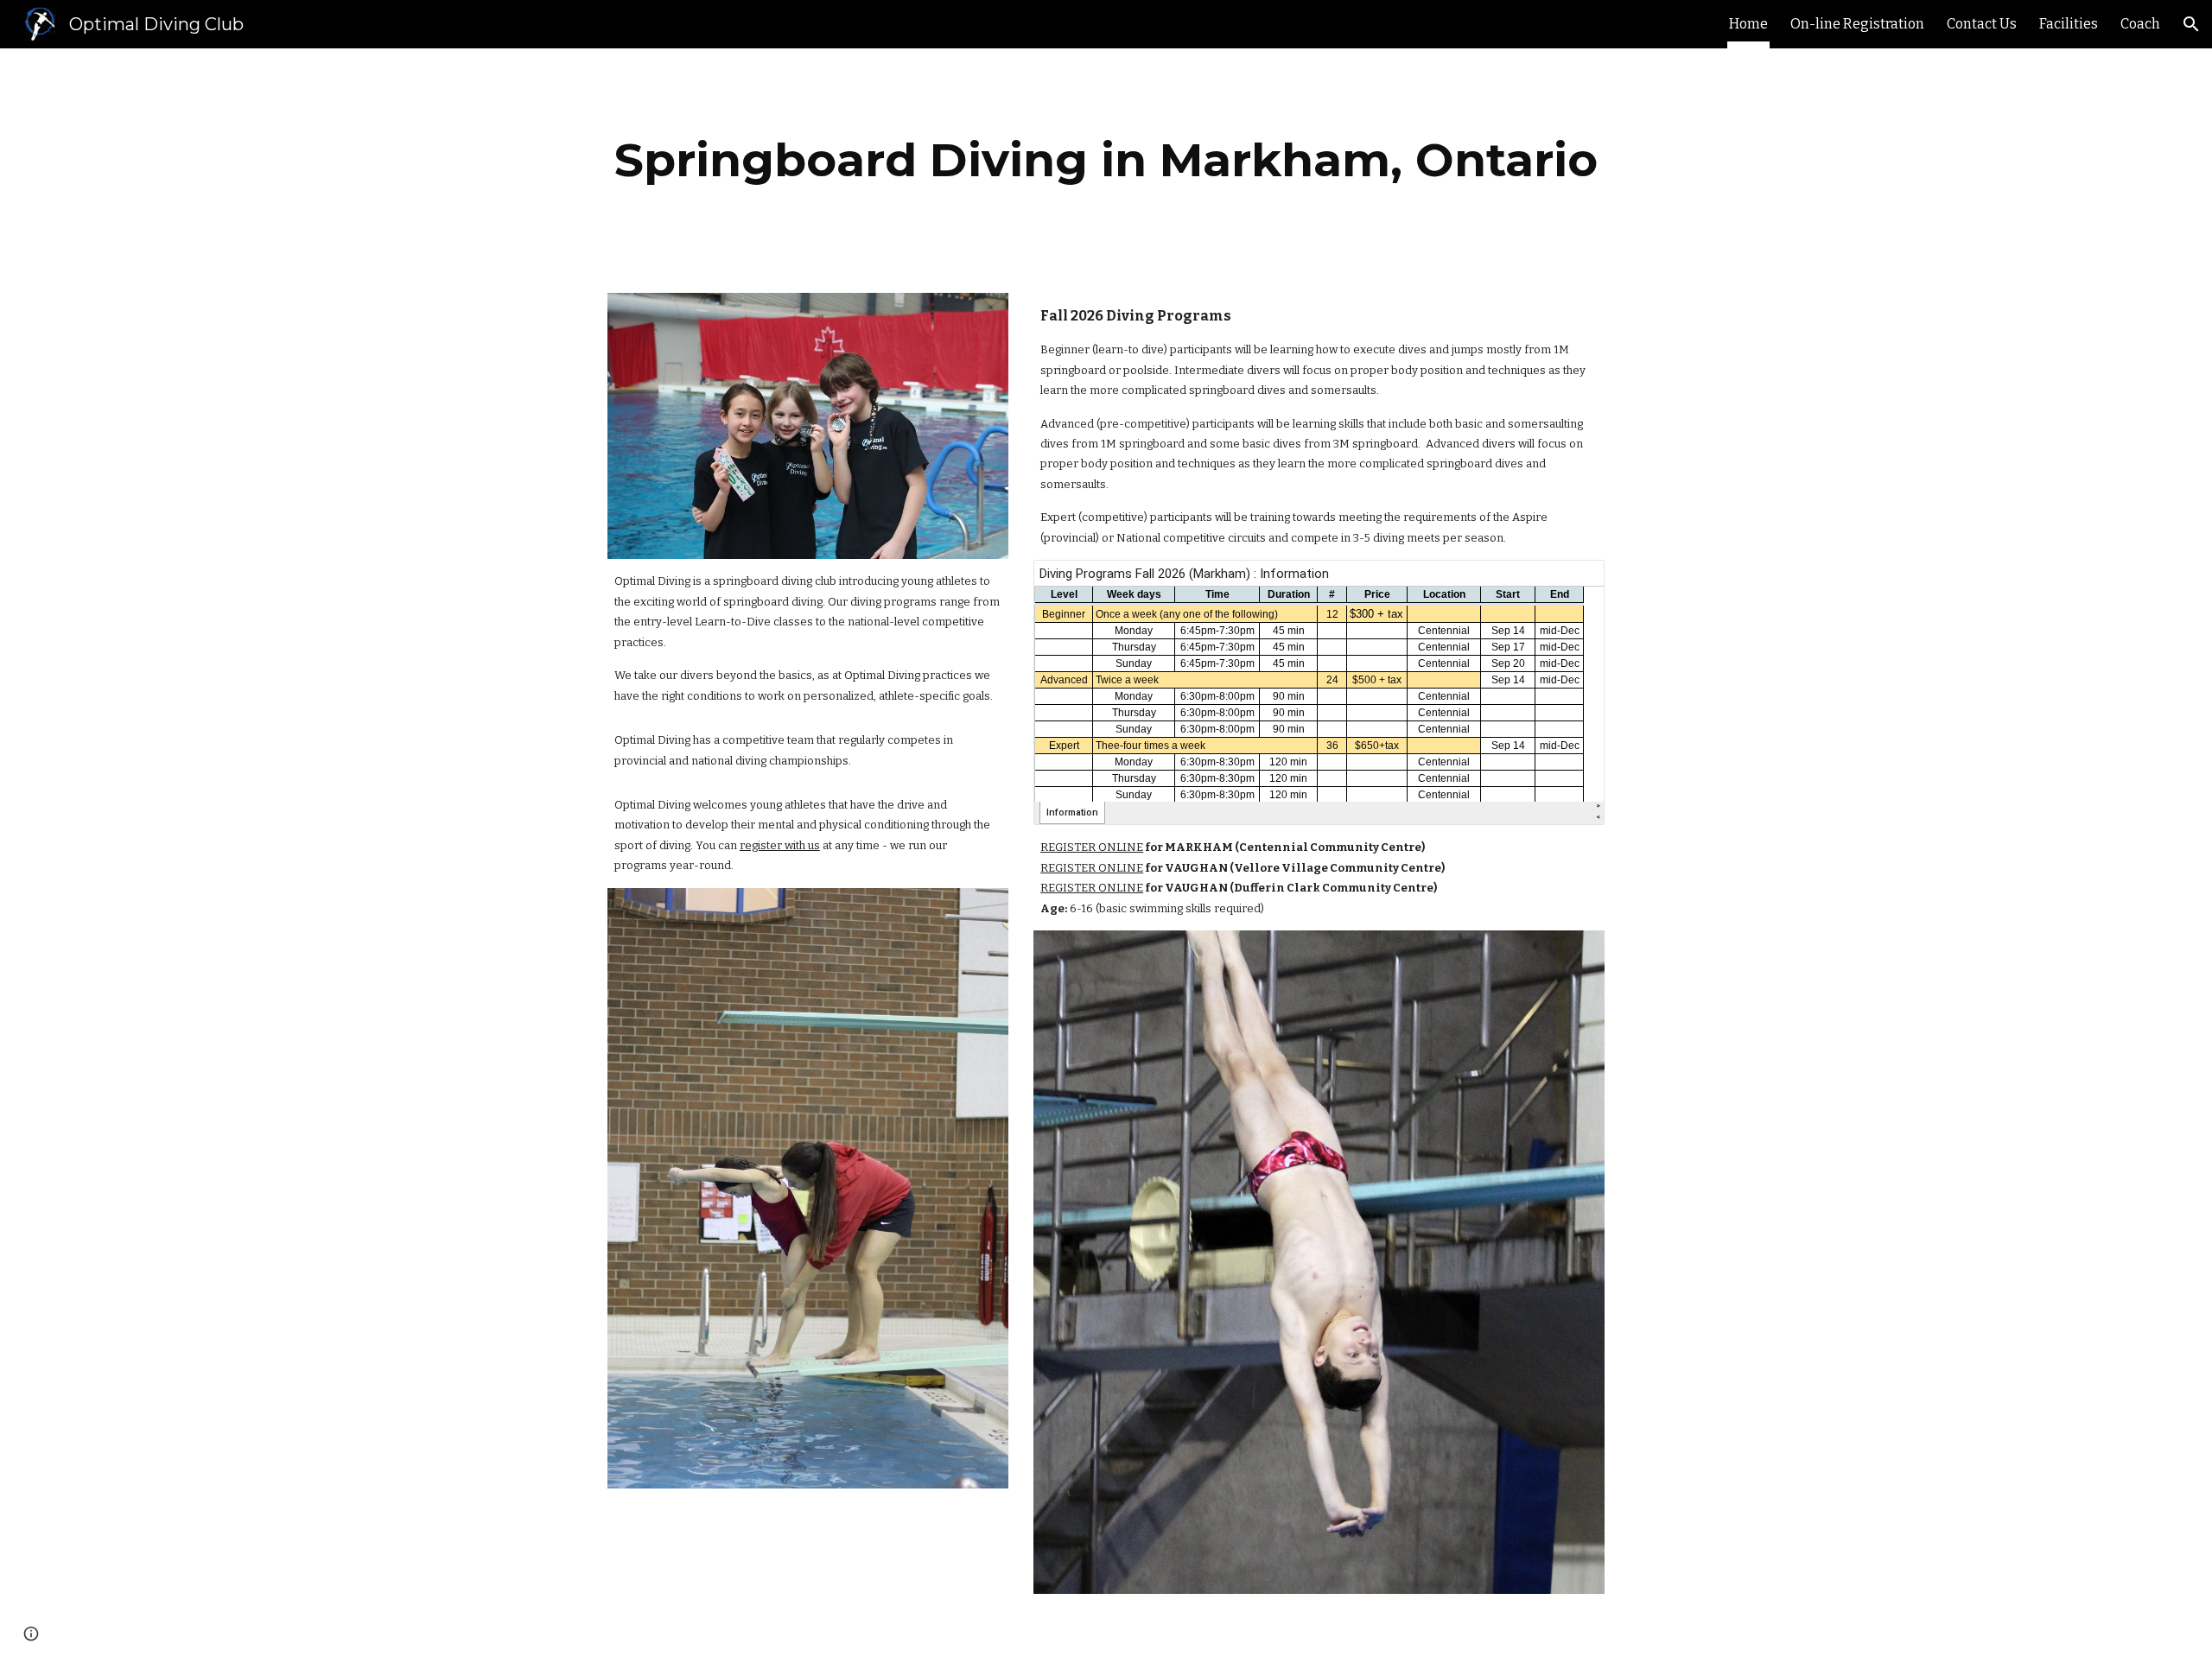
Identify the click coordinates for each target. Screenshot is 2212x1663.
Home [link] (1748, 24)
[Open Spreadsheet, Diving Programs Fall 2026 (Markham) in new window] (1572, 582)
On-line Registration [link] (1857, 24)
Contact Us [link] (1982, 24)
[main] (1106, 160)
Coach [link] (2140, 24)
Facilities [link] (2069, 24)
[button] (2191, 24)
